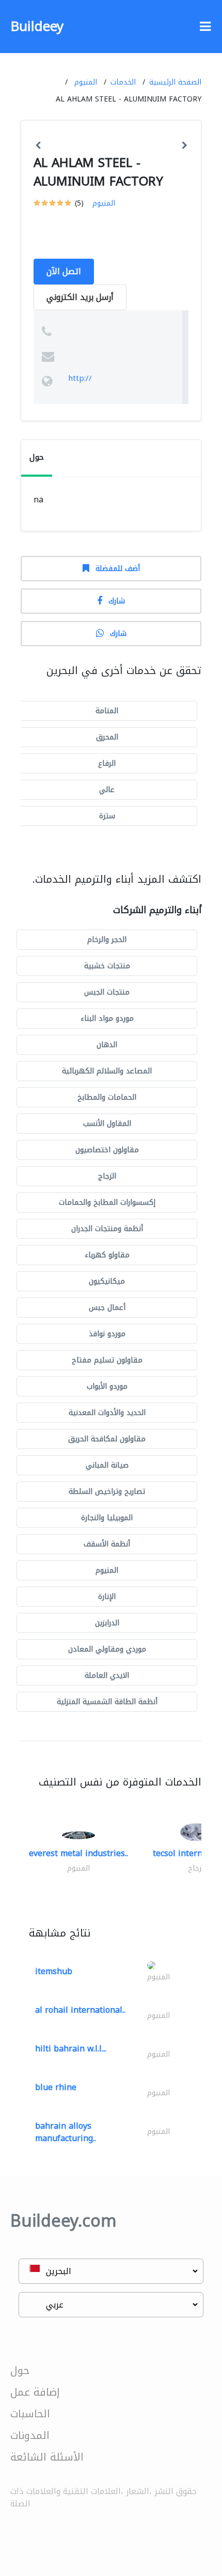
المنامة (107, 711)
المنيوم (86, 82)
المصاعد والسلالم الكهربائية (107, 1071)
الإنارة (107, 1597)
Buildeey (37, 27)
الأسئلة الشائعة (47, 2457)
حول (20, 2370)
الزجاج (107, 1176)
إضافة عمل (35, 2392)
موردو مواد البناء (107, 1018)
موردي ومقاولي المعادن (107, 1649)
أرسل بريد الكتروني (80, 297)
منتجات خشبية (107, 966)
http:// (80, 378)
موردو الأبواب (107, 1386)
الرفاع (107, 763)
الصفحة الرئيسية (175, 82)
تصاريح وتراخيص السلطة (107, 1492)
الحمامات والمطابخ (107, 1097)
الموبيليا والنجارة (107, 1518)
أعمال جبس (107, 1308)
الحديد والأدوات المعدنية (107, 1413)
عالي (107, 790)
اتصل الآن (64, 271)
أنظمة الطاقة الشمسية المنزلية (107, 1702)
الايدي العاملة (107, 1676)
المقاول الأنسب (107, 1124)
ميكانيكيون (107, 1281)
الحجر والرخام (107, 940)
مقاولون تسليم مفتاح (107, 1360)
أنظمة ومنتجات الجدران (107, 1229)
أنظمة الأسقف (107, 1544)
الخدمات (123, 82)
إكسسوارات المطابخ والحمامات (107, 1202)
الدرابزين (107, 1623)
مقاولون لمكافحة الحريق (107, 1439)
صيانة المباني (107, 1465)
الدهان (107, 1045)
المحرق (107, 737)
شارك (117, 601)
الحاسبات (30, 2414)
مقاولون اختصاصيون (107, 1150)
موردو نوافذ (107, 1334)
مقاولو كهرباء (107, 1255)
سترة (107, 816)
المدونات (30, 2435)
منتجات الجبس (107, 992)
